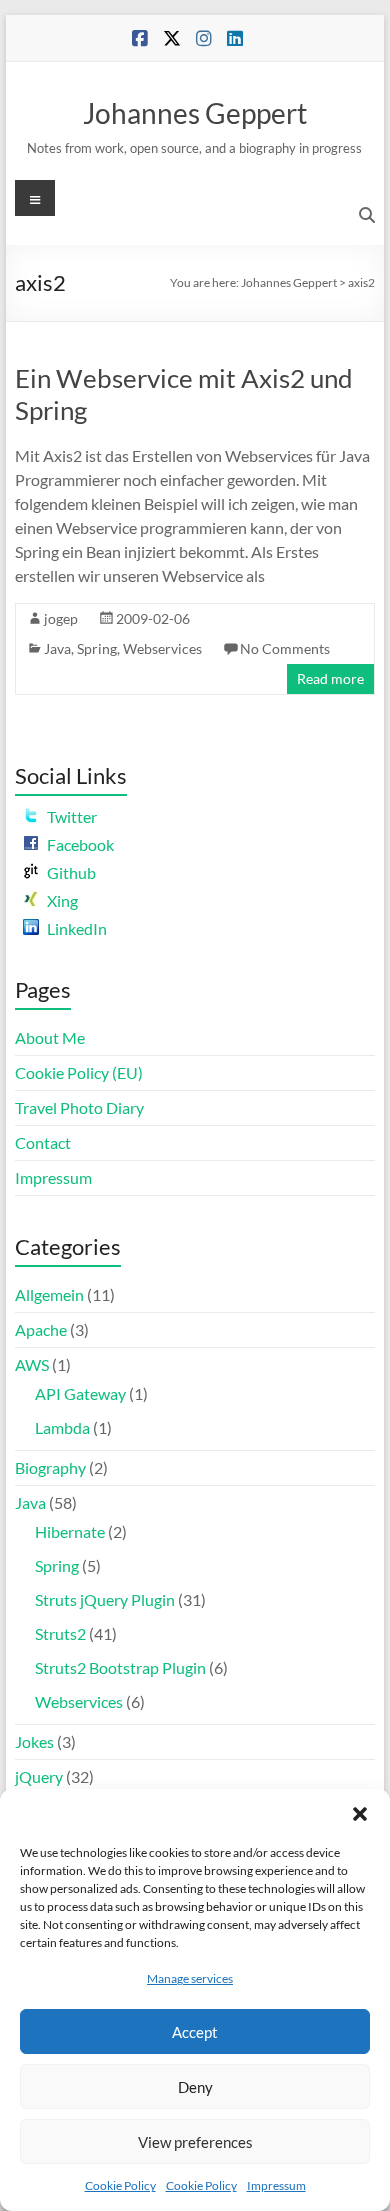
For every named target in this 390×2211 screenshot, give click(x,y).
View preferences (195, 2142)
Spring (97, 648)
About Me (50, 1037)
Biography (50, 1467)
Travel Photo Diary (79, 1107)
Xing (62, 900)
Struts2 (60, 1633)
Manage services (190, 1978)
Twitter (72, 816)
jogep (61, 618)
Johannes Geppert (195, 113)
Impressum (276, 2185)
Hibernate (70, 1531)
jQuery (39, 1776)
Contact (43, 1142)
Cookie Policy (120, 2185)
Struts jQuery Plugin (105, 1599)
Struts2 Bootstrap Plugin (120, 1667)
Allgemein (49, 1294)
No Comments (285, 648)
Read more (330, 678)
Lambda (62, 1427)
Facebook (80, 844)
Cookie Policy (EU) (79, 1072)
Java (57, 648)
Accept (195, 2032)
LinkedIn (77, 928)
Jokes (34, 1741)
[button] (360, 1814)
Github (71, 872)
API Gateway (80, 1393)
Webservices (162, 648)
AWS (32, 1364)
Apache (41, 1329)
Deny (195, 2087)
